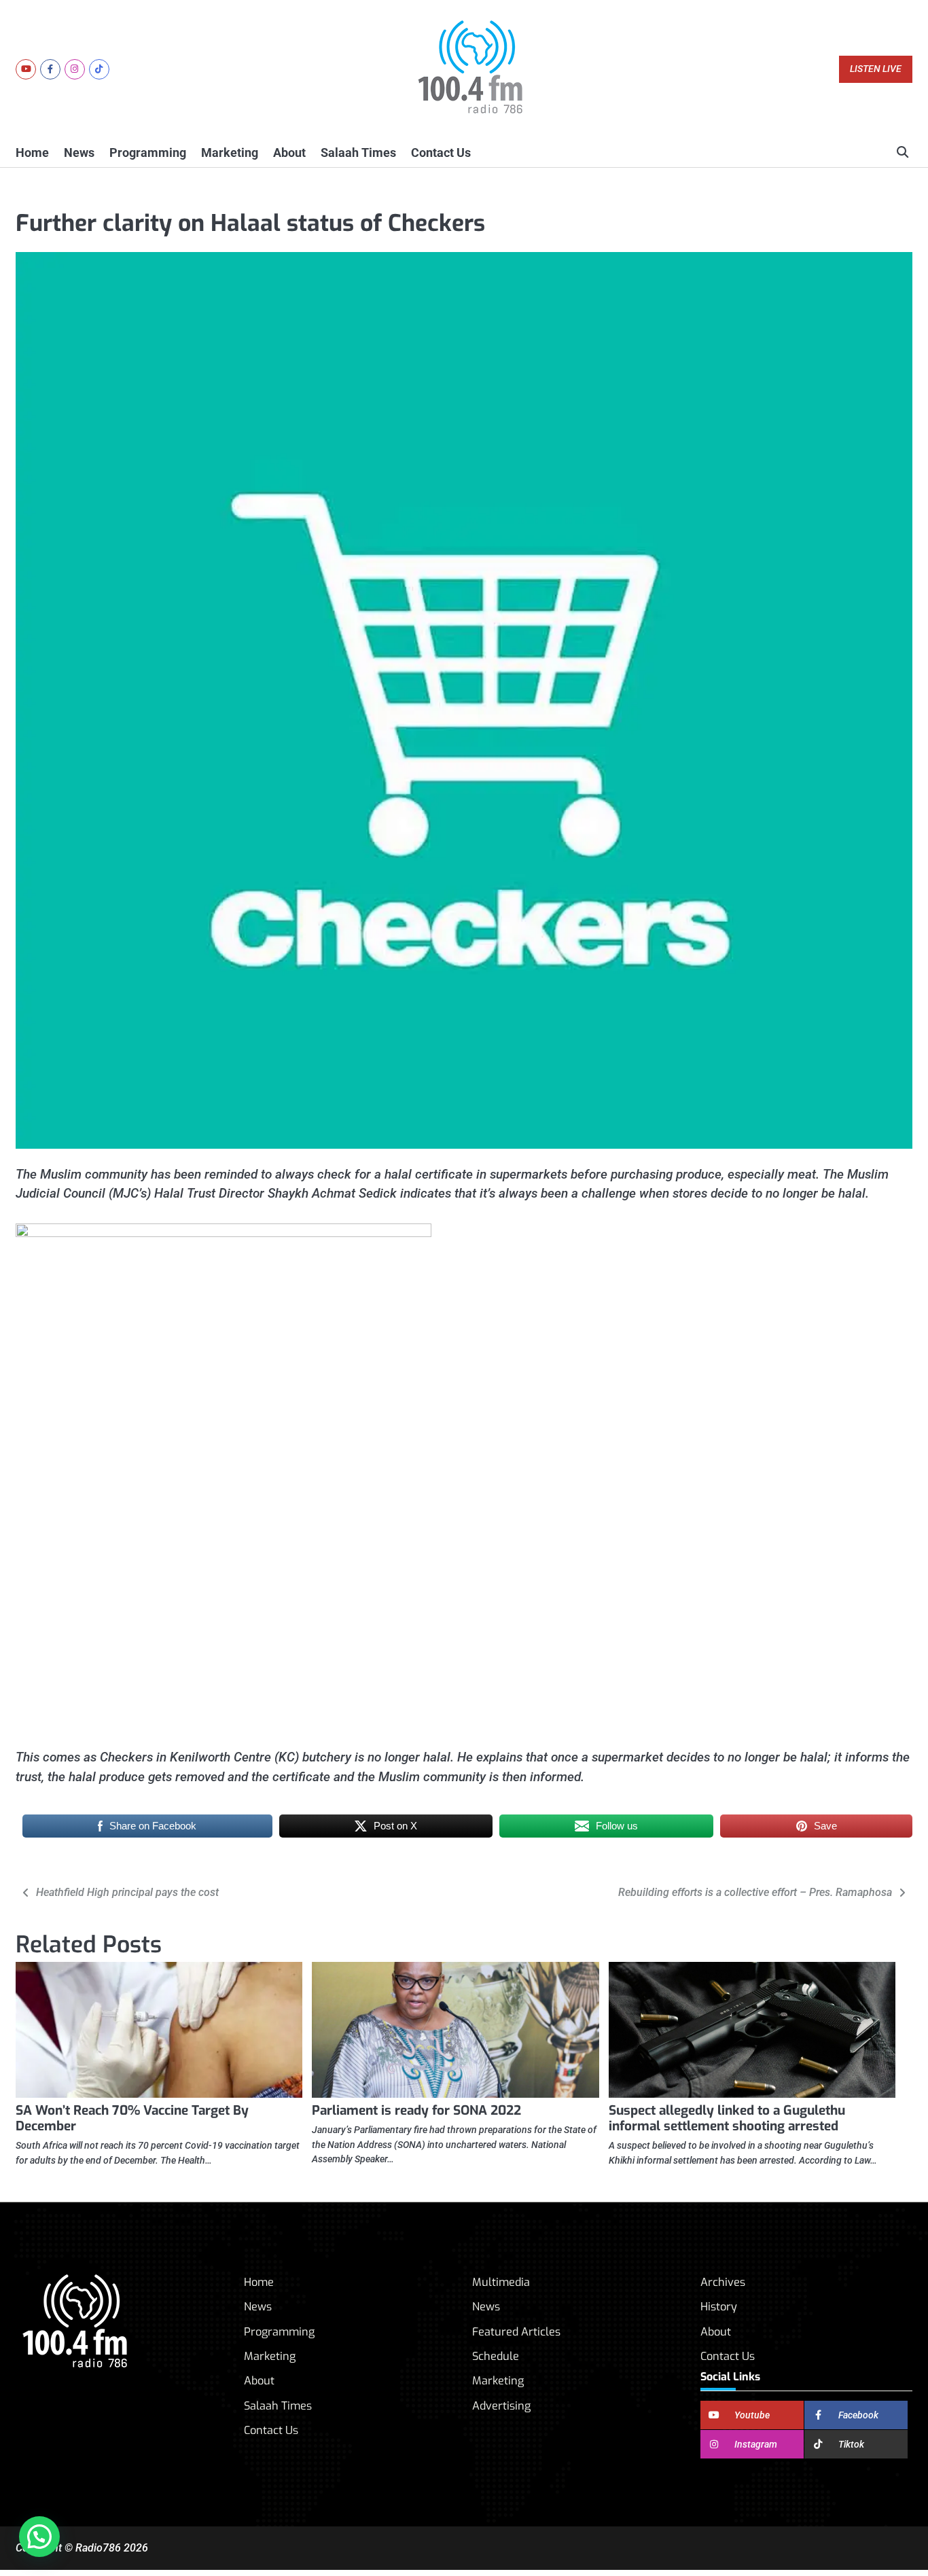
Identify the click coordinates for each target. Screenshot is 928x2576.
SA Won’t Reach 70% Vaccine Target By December (132, 2118)
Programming (148, 153)
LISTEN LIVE (876, 69)
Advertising (501, 2406)
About (289, 153)
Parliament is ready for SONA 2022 (416, 2110)
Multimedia (501, 2282)
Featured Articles (516, 2332)
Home (32, 153)
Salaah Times (358, 153)
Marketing (230, 153)
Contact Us (441, 153)
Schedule (496, 2356)
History (719, 2307)
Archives (723, 2282)
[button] (39, 2537)
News (79, 153)
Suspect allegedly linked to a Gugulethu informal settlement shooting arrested (727, 2118)
